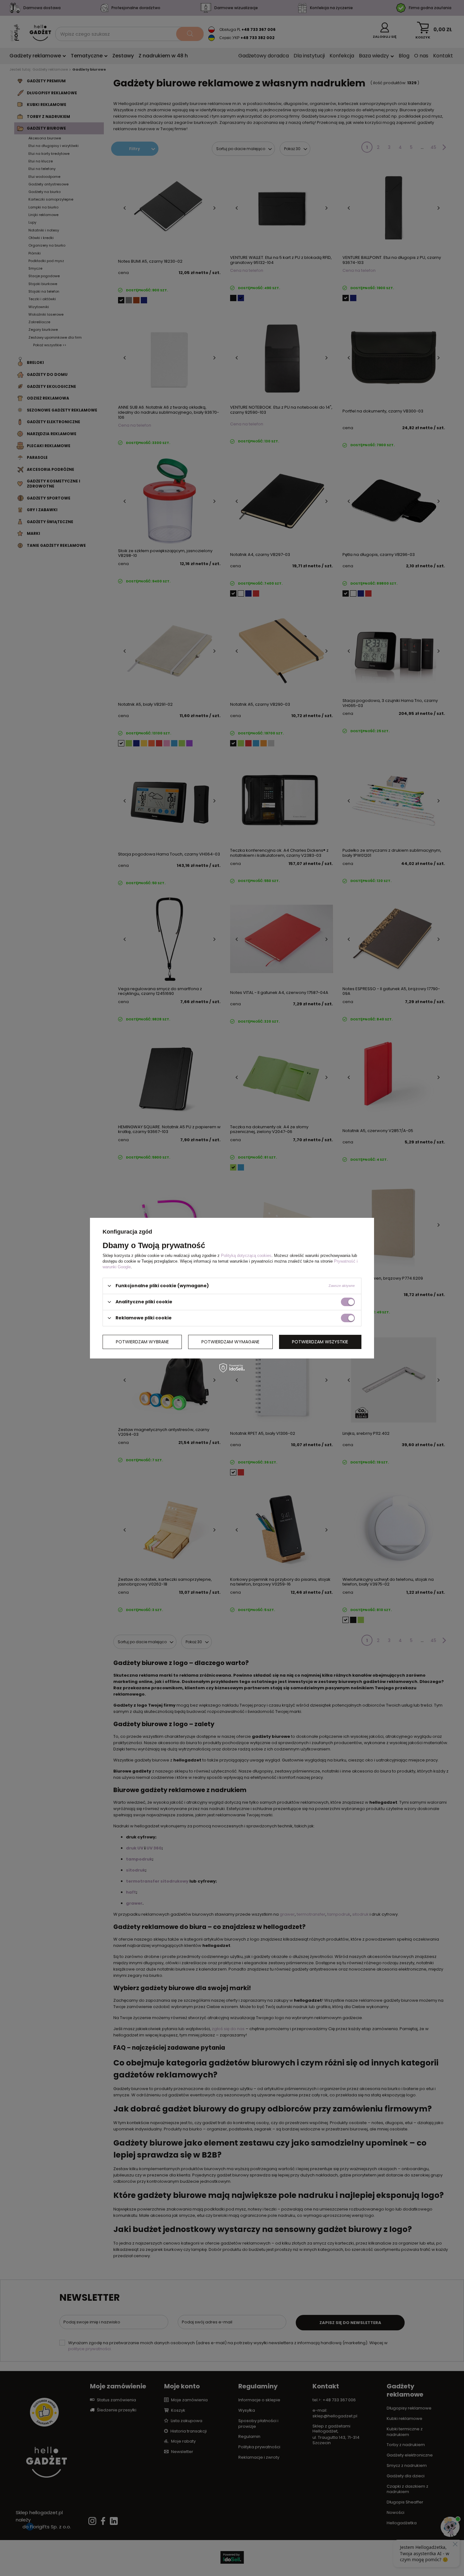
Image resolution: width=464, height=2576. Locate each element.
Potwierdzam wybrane (142, 1342)
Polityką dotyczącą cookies (246, 1255)
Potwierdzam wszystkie (320, 1342)
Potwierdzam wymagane (230, 1342)
